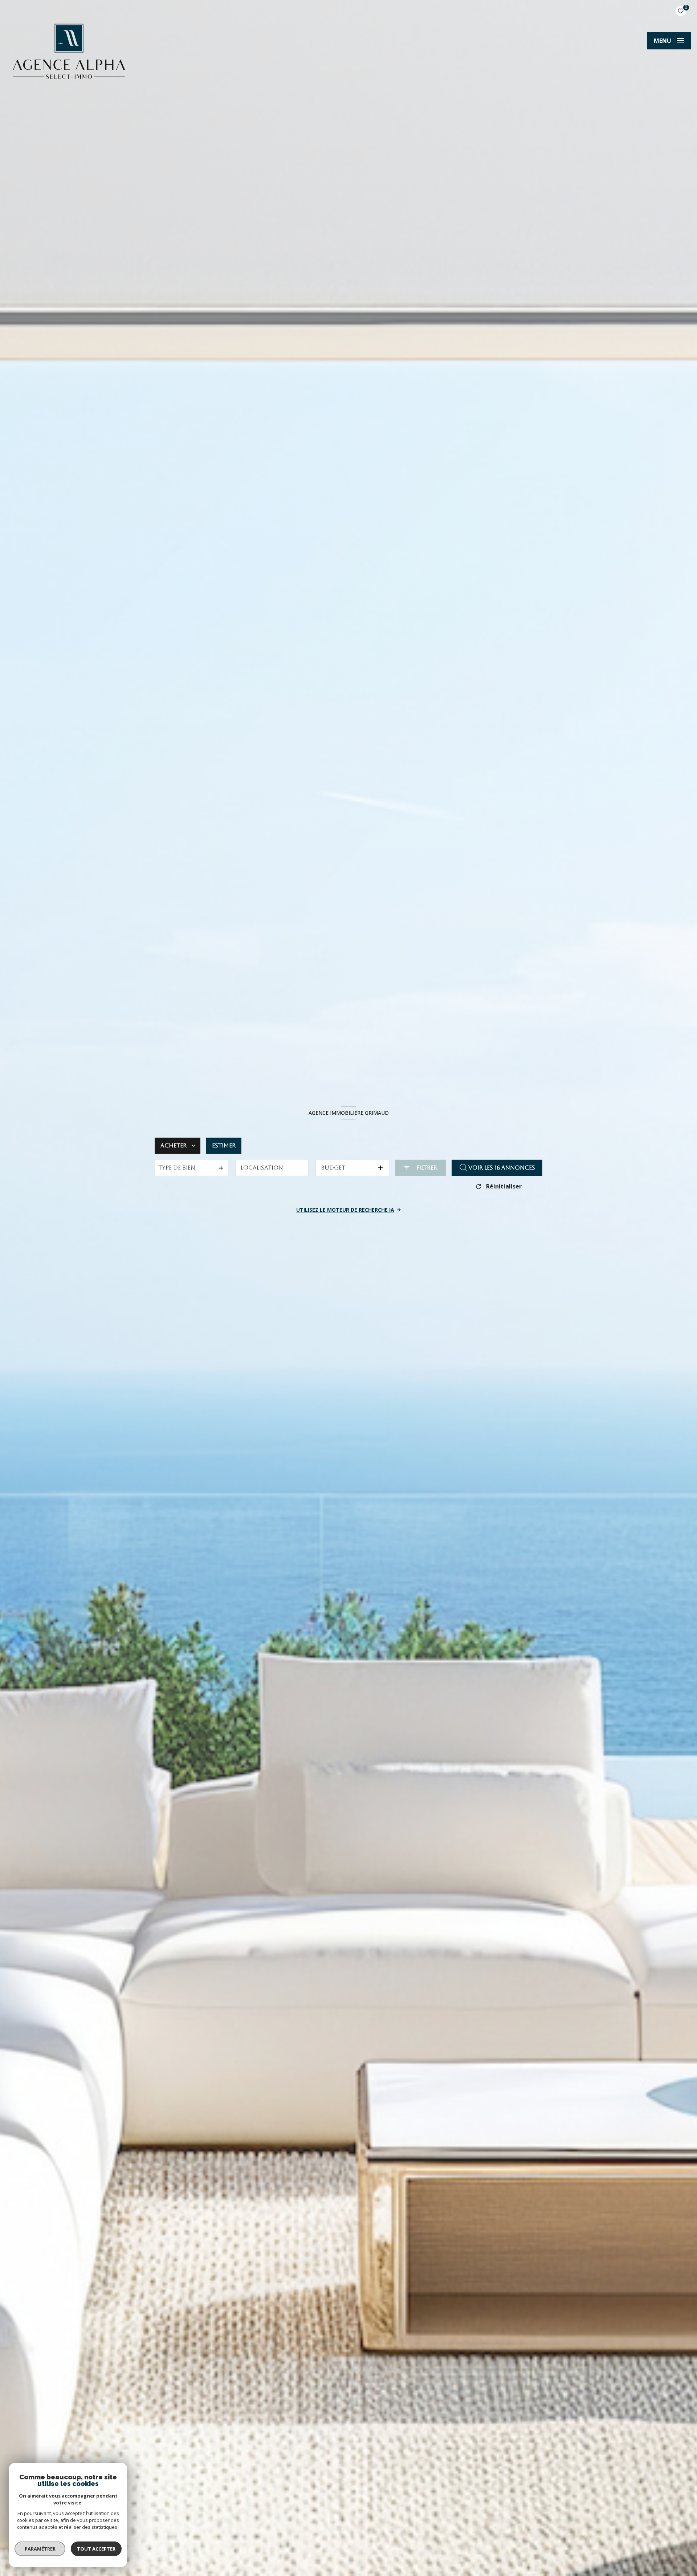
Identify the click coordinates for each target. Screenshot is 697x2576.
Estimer (224, 1145)
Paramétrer (40, 2549)
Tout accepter (96, 2549)
